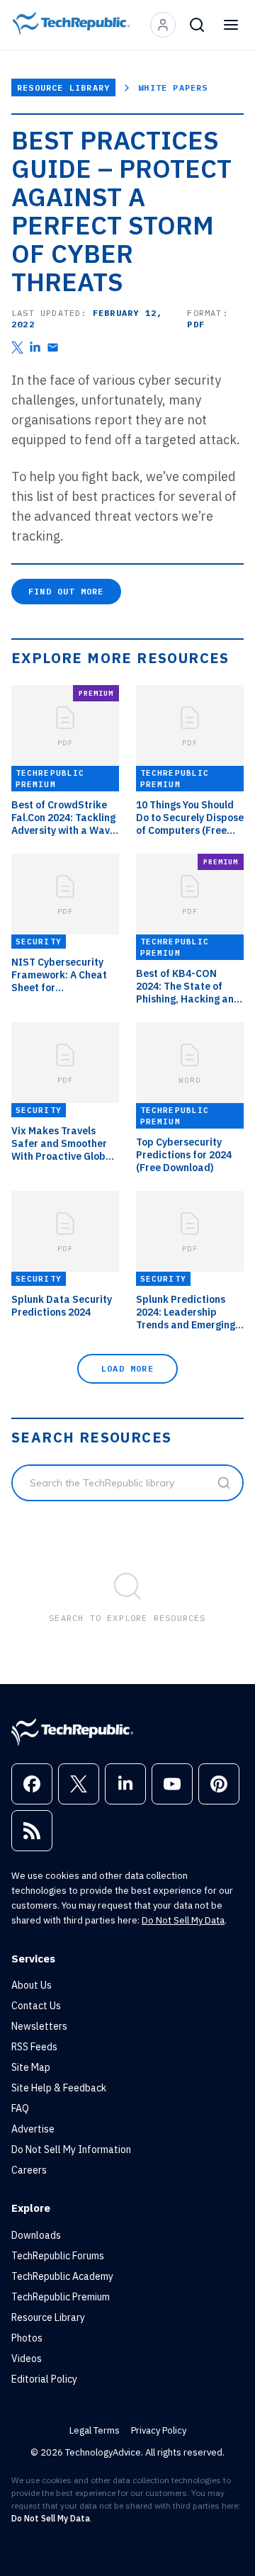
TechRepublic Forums (58, 2256)
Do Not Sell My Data (183, 1920)
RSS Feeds (34, 2047)
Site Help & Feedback (59, 2088)
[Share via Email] (53, 348)
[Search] (197, 25)
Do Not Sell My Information (71, 2150)
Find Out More (66, 591)
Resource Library (63, 87)
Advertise (33, 2129)
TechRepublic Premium (61, 2297)
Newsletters (39, 2026)
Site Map (31, 2067)
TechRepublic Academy (62, 2276)
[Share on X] (17, 348)
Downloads (36, 2235)
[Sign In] (163, 25)
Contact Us (36, 2006)
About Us (32, 1985)
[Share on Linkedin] (35, 348)
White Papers (173, 87)
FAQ (20, 2108)
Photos (27, 2338)
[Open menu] (231, 25)
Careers (29, 2170)
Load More (127, 1368)
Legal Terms (95, 2430)
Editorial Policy (44, 2379)
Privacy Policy (159, 2430)
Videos (27, 2358)
